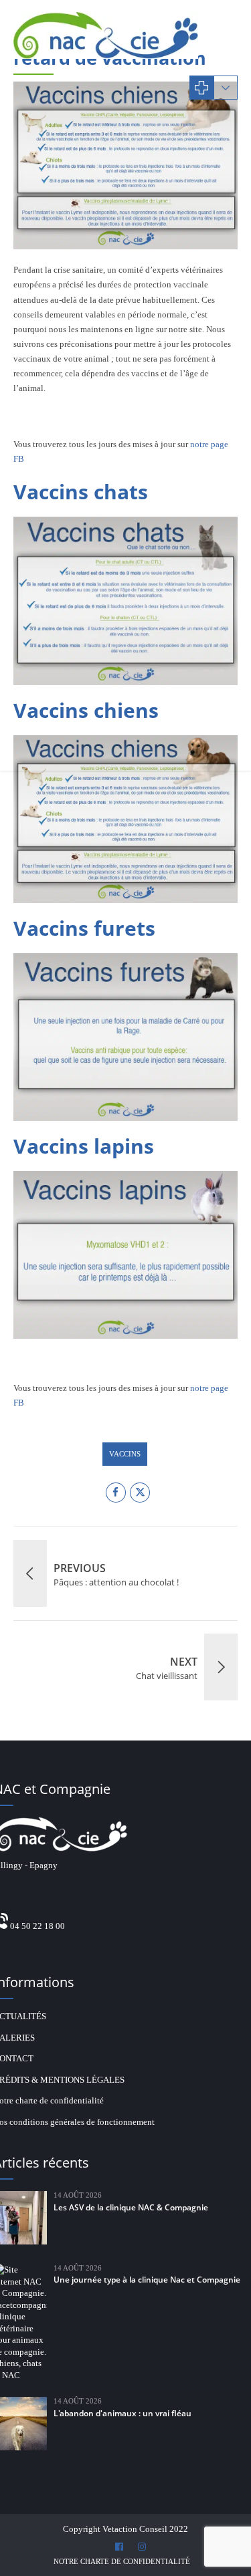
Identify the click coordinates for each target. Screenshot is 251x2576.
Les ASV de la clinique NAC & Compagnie (131, 2207)
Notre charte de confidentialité (122, 2561)
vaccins (125, 1454)
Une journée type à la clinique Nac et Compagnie (147, 2280)
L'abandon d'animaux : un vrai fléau (122, 2413)
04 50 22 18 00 (37, 1926)
